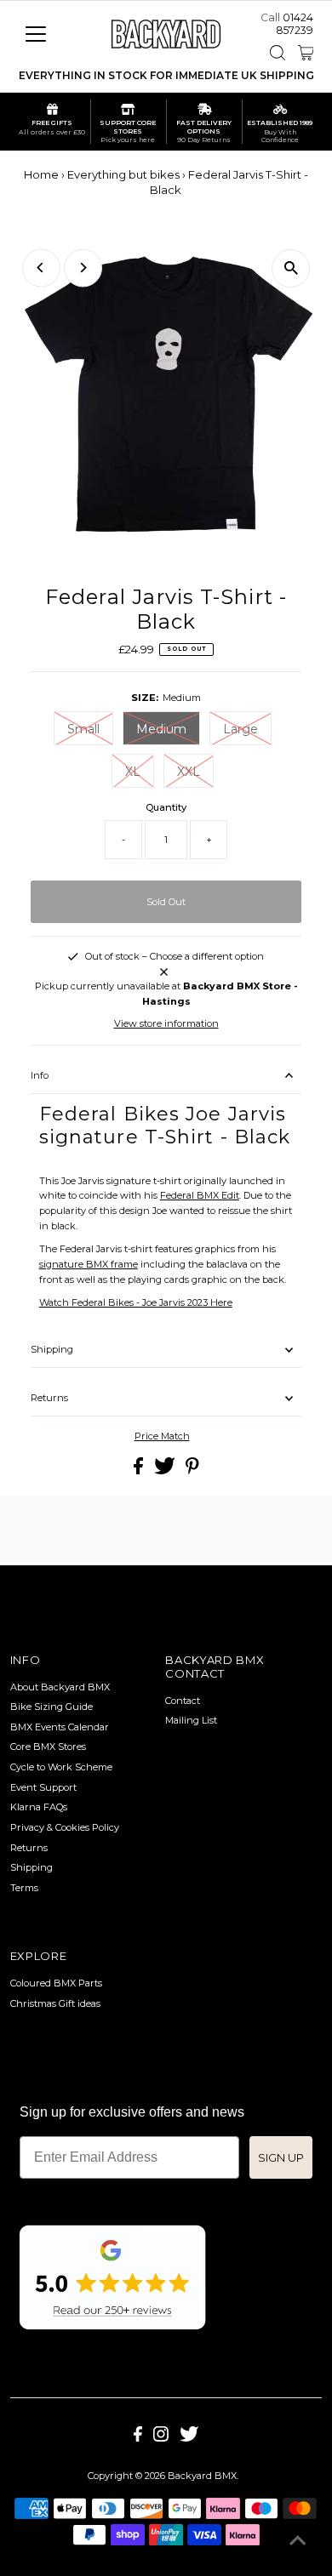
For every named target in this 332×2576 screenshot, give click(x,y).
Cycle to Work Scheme (61, 1767)
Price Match (162, 1436)
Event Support (43, 1787)
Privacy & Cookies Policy (65, 1827)
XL (133, 772)
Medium (161, 729)
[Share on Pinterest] (192, 1471)
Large (240, 729)
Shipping (52, 1349)
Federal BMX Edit (200, 1195)
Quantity (166, 807)
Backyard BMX (202, 2476)
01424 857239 (295, 24)
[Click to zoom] (291, 268)
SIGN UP (281, 2157)
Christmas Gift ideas (55, 2003)
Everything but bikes (123, 174)
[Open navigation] (49, 34)
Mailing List (191, 1720)
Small (83, 729)
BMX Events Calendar (60, 1727)
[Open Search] (278, 53)
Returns (49, 1398)
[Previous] (41, 268)
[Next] (83, 268)
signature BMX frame (89, 1264)
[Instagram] (161, 2438)
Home (41, 174)
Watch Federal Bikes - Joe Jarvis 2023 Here (136, 1302)
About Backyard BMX (60, 1687)
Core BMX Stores (48, 1747)
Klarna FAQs (39, 1807)
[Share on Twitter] (166, 1471)
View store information (166, 1023)
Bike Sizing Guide (52, 1707)
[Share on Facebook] (140, 1471)
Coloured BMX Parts (56, 1983)
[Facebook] (138, 2438)
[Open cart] (306, 53)
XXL (189, 772)
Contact (183, 1701)
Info (40, 1075)
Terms (24, 1888)
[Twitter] (189, 2438)
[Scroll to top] (298, 2542)
